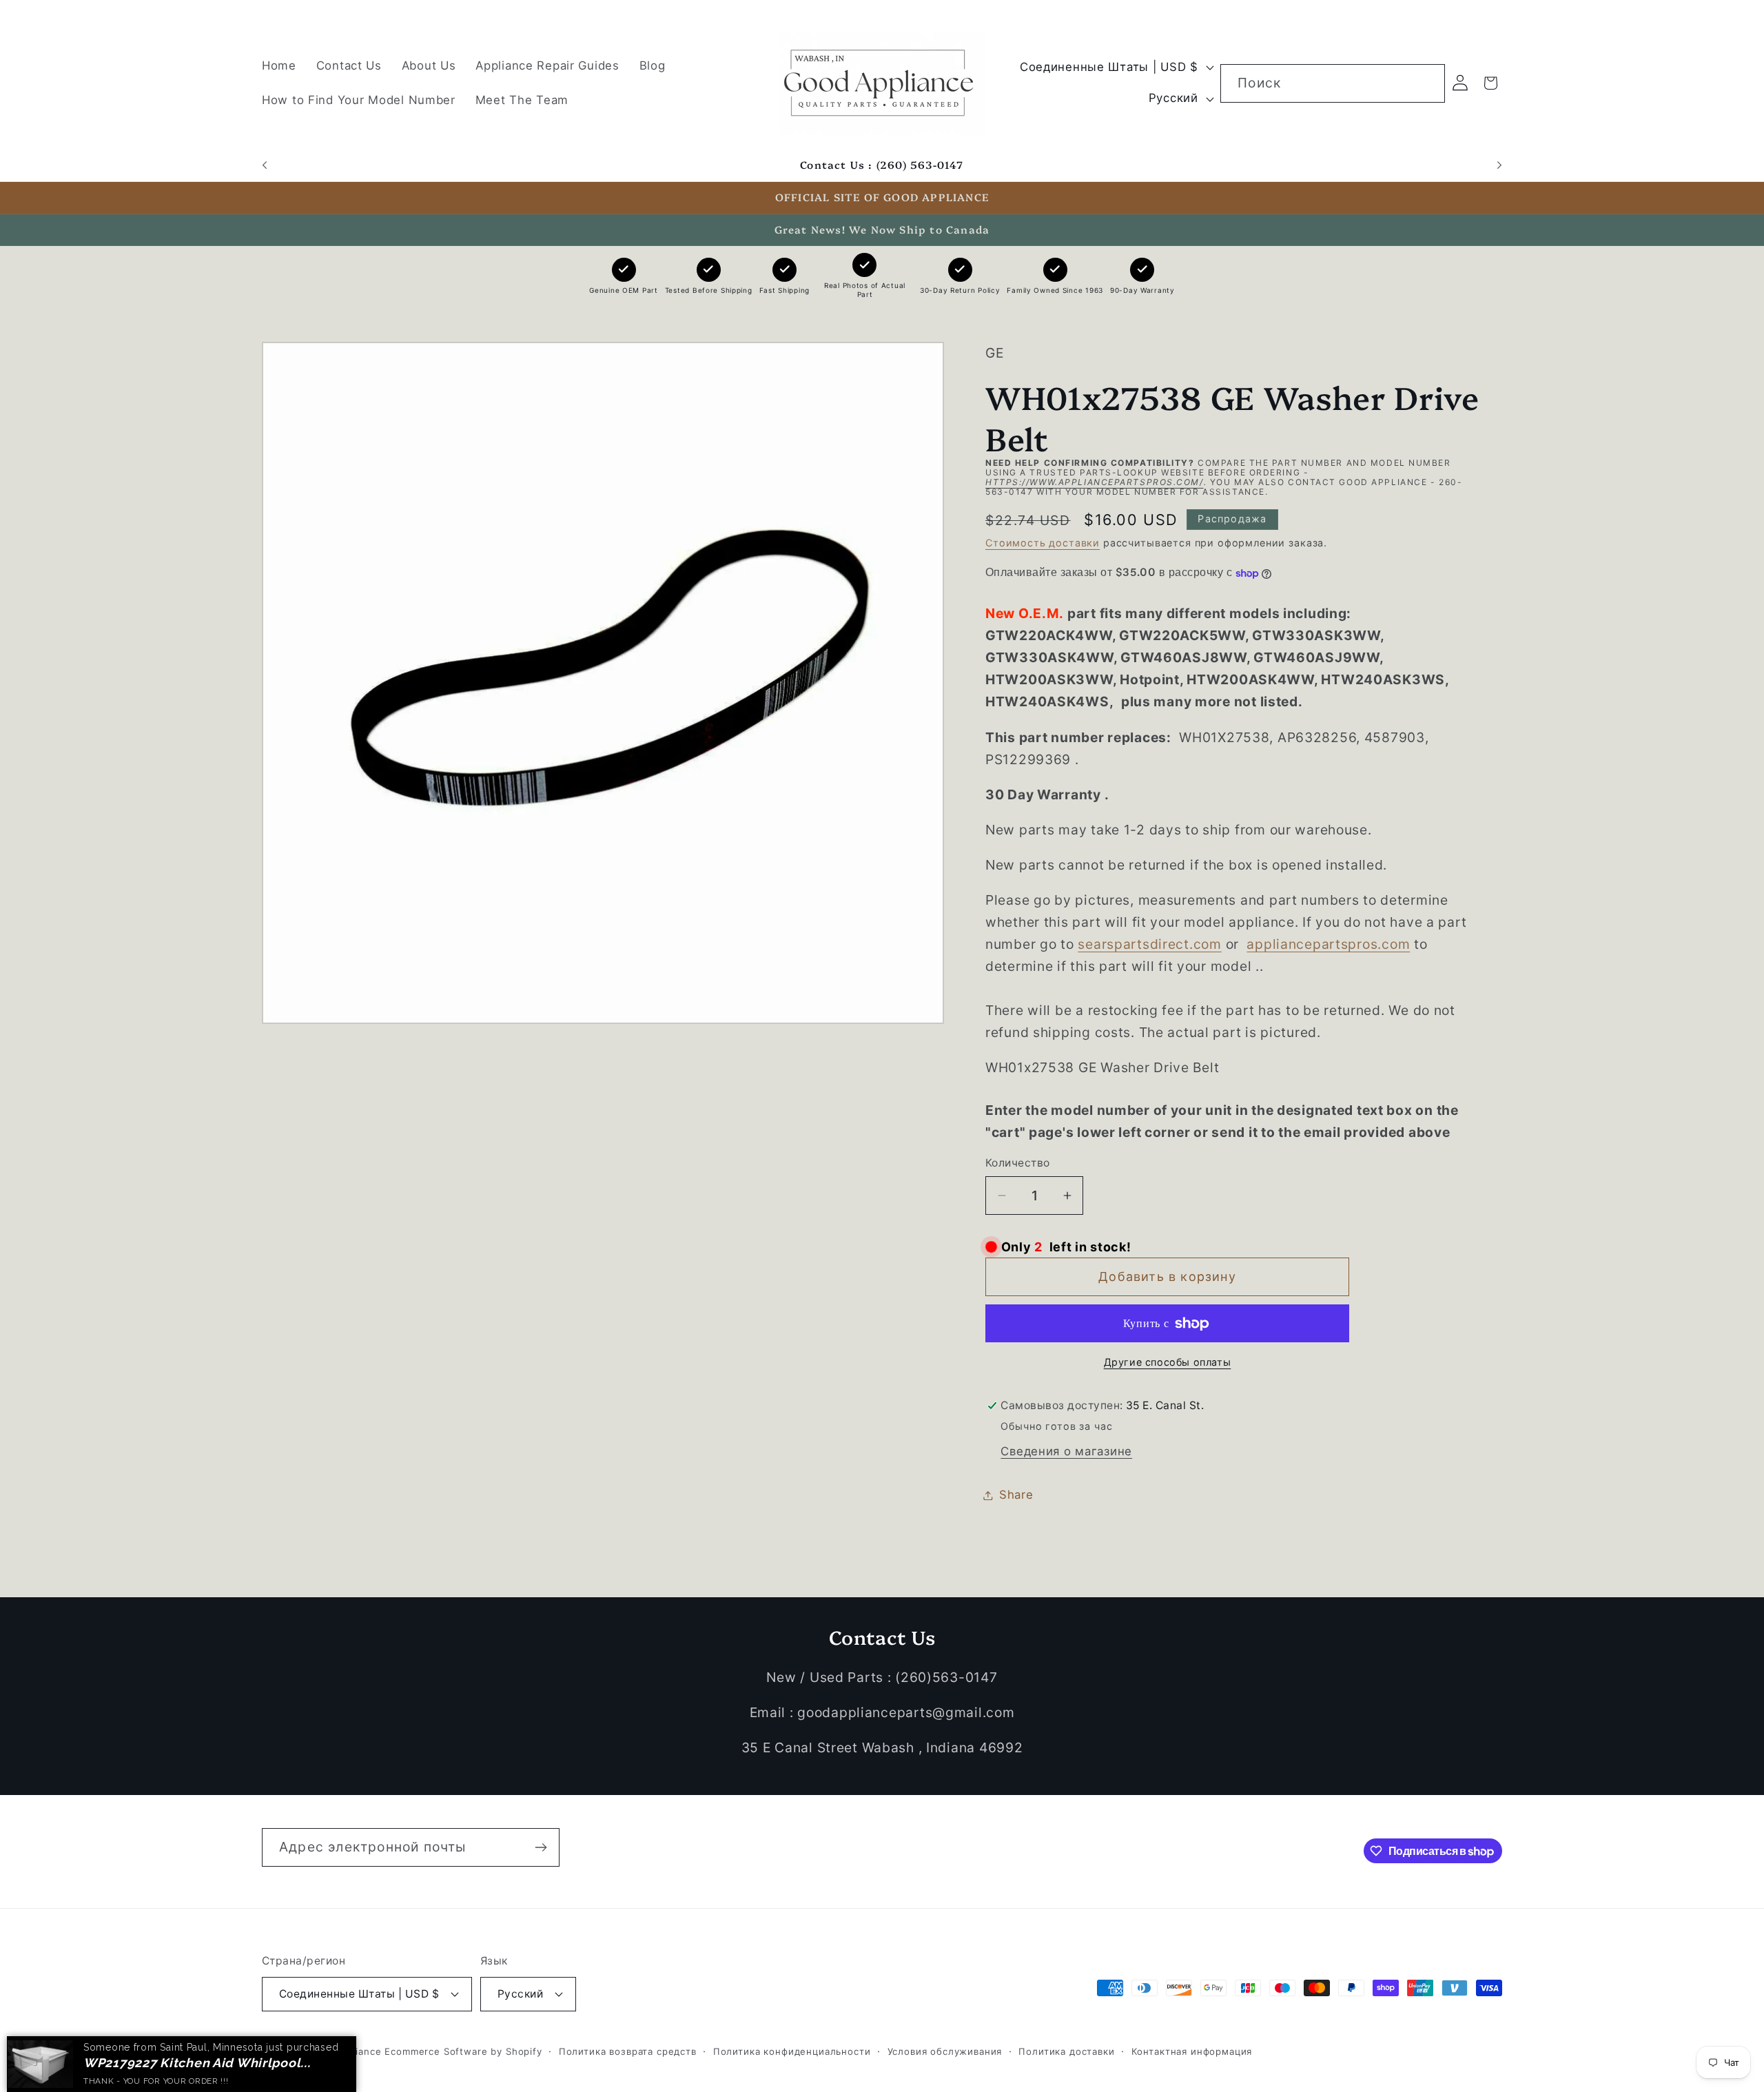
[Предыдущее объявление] (265, 165)
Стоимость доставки (1043, 543)
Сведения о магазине (1066, 1451)
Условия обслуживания (945, 2051)
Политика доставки (1066, 2051)
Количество (1018, 1163)
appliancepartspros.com (1328, 945)
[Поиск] (1426, 83)
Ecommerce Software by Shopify (463, 2051)
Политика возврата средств (628, 2051)
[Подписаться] (541, 1847)
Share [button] (1016, 1495)
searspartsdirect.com (1149, 945)
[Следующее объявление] (1499, 165)
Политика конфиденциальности (792, 2051)
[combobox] (1333, 83)
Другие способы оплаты (1168, 1362)
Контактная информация (1192, 2051)
